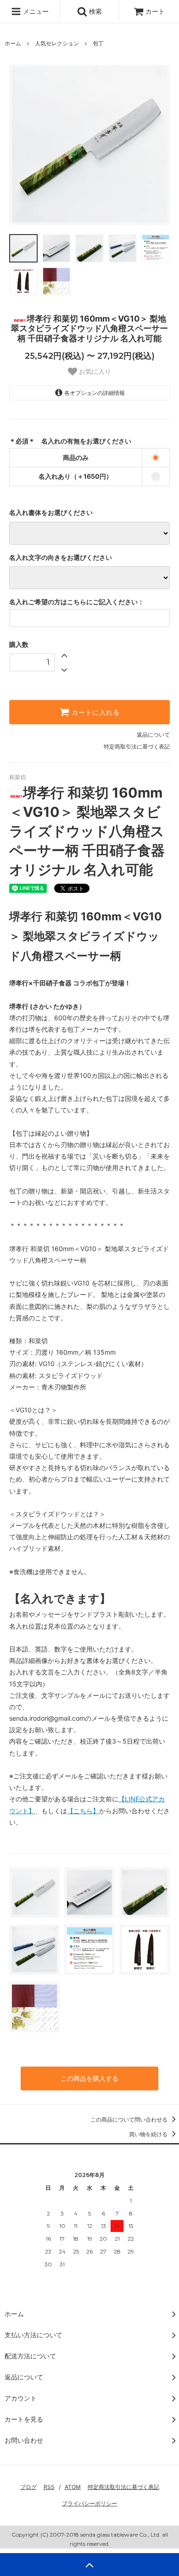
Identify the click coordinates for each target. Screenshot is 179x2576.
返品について (153, 735)
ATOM (73, 2487)
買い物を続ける (149, 2134)
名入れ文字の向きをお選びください (61, 558)
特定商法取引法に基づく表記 (123, 2487)
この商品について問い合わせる (130, 2119)
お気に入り (94, 372)
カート (155, 11)
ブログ (28, 2487)
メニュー (35, 11)
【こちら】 (83, 1811)
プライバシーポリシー (89, 2503)
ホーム (13, 43)
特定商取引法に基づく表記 (137, 747)
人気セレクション (57, 43)
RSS (49, 2487)
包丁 (98, 43)
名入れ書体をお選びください (51, 513)
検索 (95, 11)
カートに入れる (95, 712)
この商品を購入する (89, 2078)
